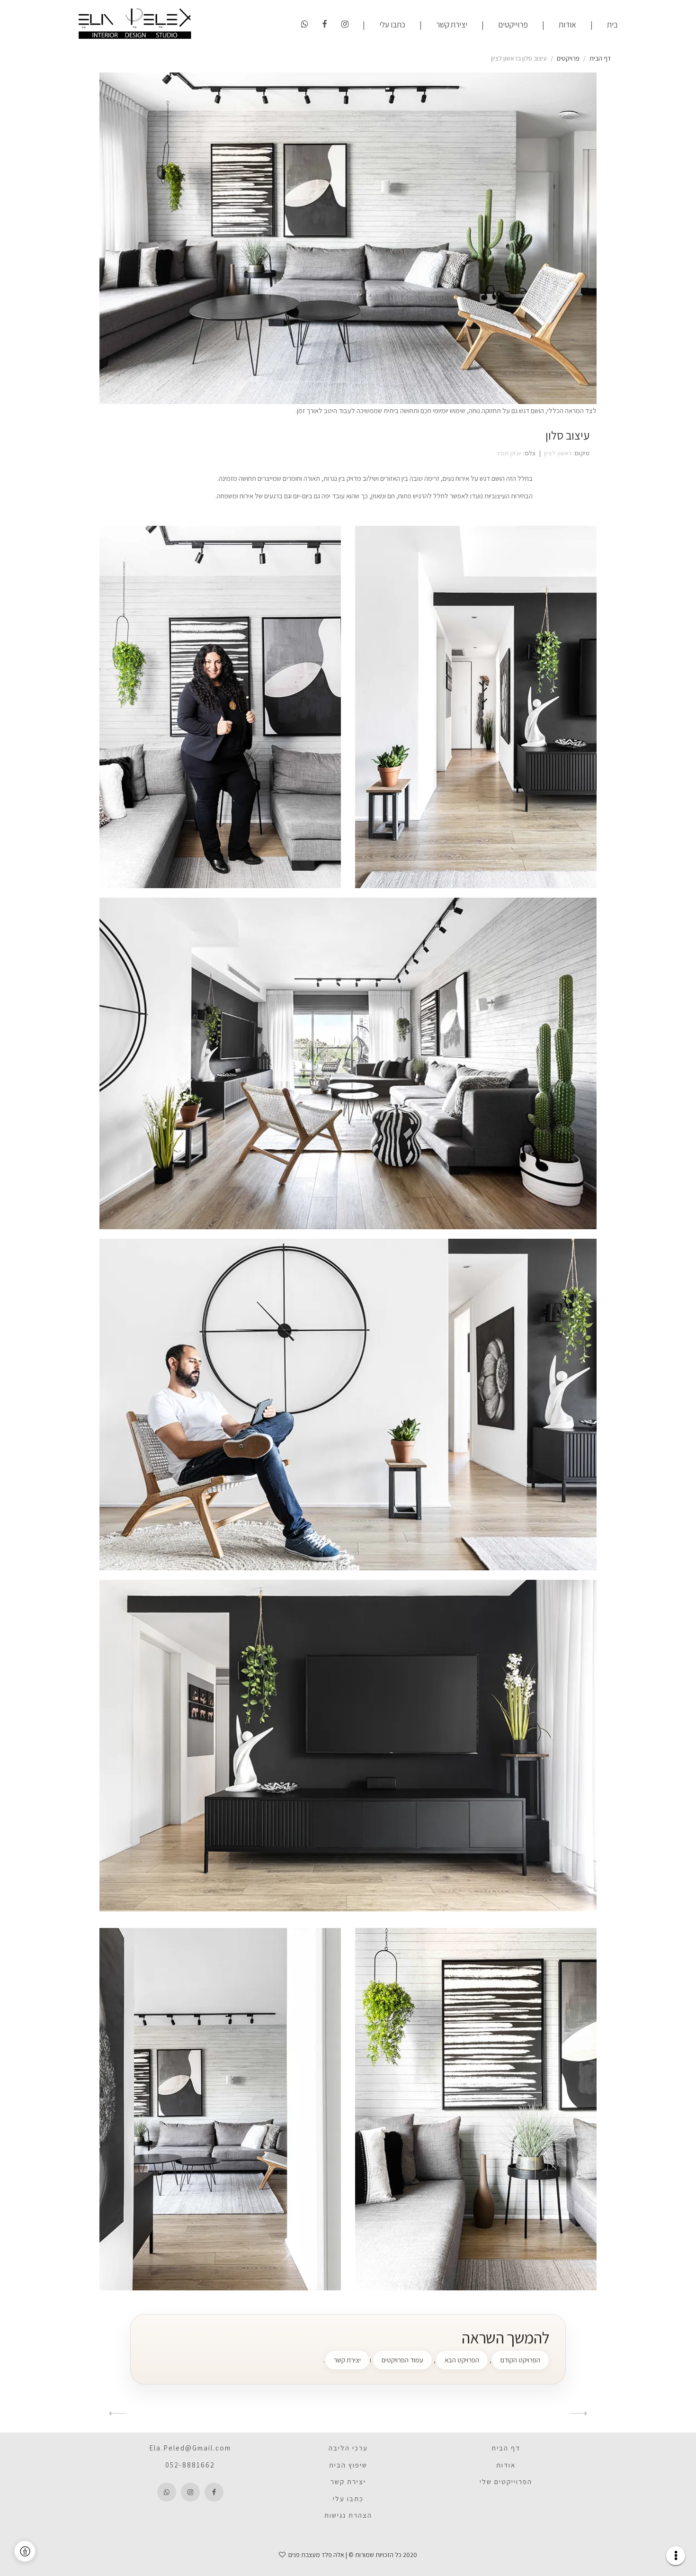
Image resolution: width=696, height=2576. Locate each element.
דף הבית (600, 58)
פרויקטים (568, 58)
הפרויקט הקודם (520, 2360)
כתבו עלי (392, 24)
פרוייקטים (513, 24)
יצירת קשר (452, 24)
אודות (567, 24)
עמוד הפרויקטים (402, 2360)
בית (612, 24)
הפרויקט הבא (462, 2360)
